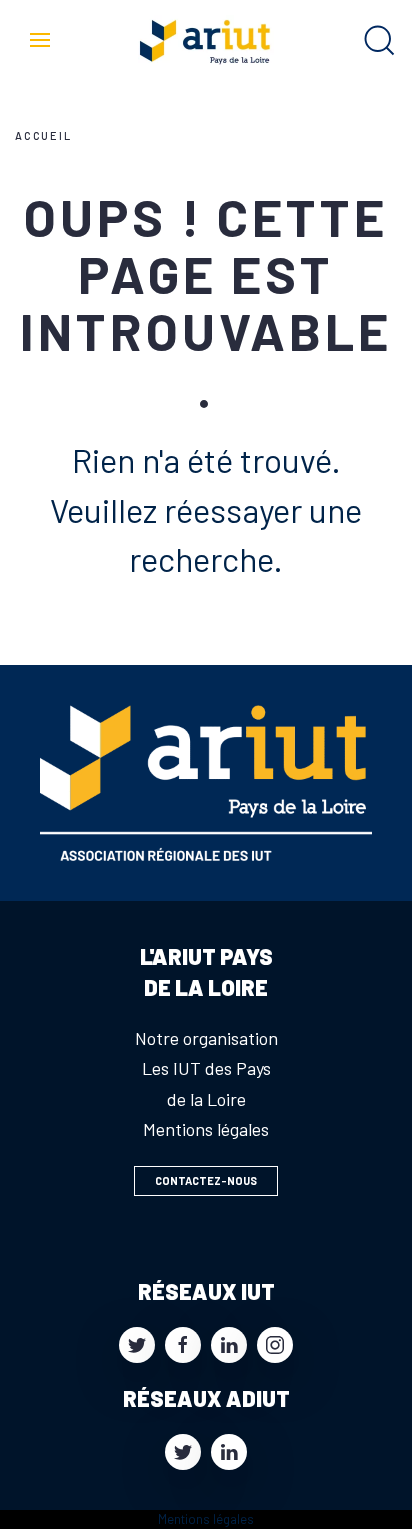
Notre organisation (206, 1038)
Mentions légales (206, 1129)
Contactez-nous (206, 1180)
